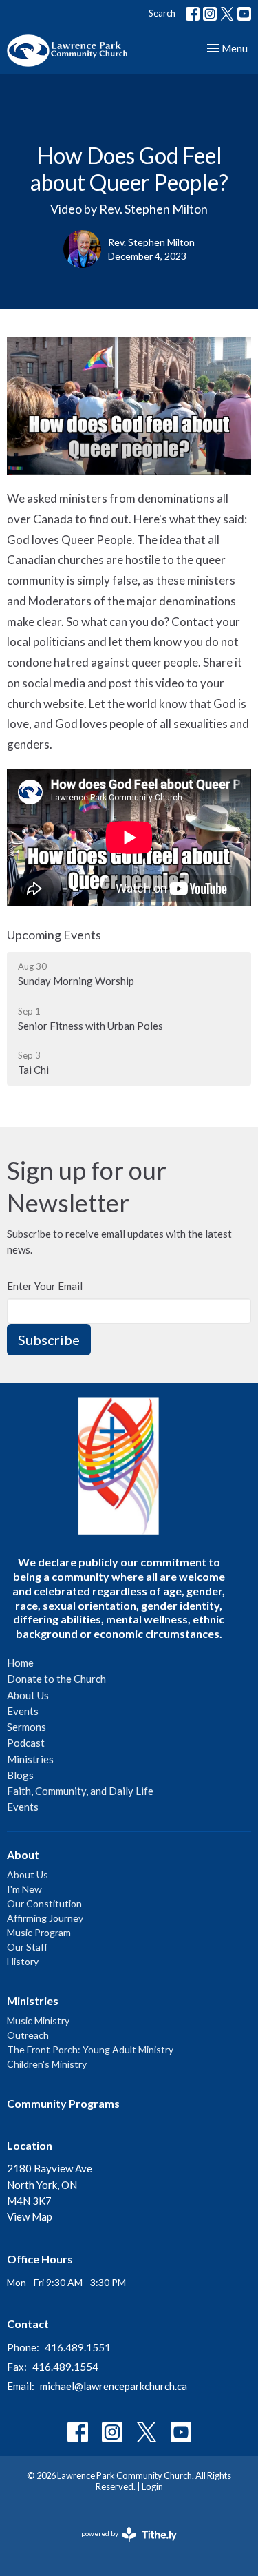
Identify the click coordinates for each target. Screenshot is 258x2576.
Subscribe (49, 1340)
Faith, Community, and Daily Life (80, 1791)
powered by (122, 2545)
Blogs (20, 1775)
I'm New (24, 1889)
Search (162, 13)
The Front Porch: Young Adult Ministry (90, 2049)
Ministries (30, 1759)
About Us (28, 1695)
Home (20, 1663)
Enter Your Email (45, 1286)
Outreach (28, 2035)
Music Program (39, 1932)
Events (23, 1711)
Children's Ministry (47, 2064)
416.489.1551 (78, 2347)
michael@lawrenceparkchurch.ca (114, 2386)
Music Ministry (38, 2021)
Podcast (26, 1743)
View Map (30, 2216)
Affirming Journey (45, 1918)
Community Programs (63, 2103)
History (23, 1961)
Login (152, 2486)
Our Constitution (44, 1903)
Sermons (26, 1727)
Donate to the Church (56, 1679)
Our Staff (27, 1947)
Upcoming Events (54, 935)
